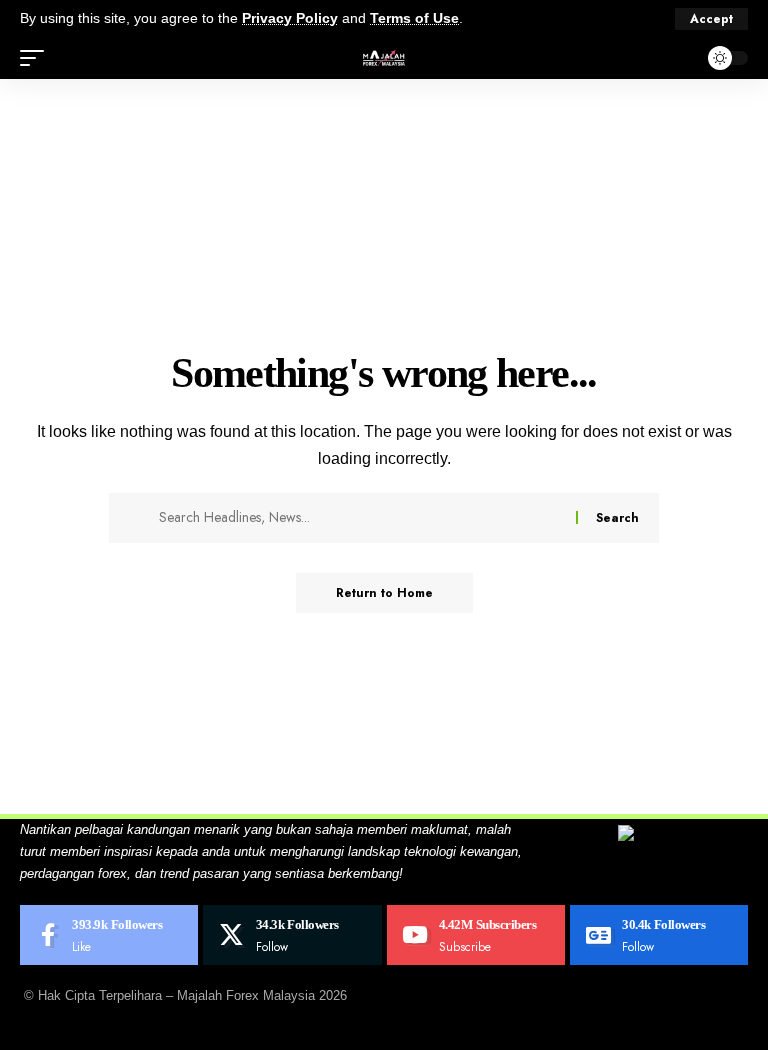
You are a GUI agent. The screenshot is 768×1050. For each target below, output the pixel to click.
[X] (292, 935)
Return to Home (384, 593)
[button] (711, 19)
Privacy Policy (290, 18)
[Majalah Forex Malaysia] (384, 58)
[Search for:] (360, 518)
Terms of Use (414, 18)
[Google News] (659, 935)
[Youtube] (476, 935)
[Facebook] (109, 935)
